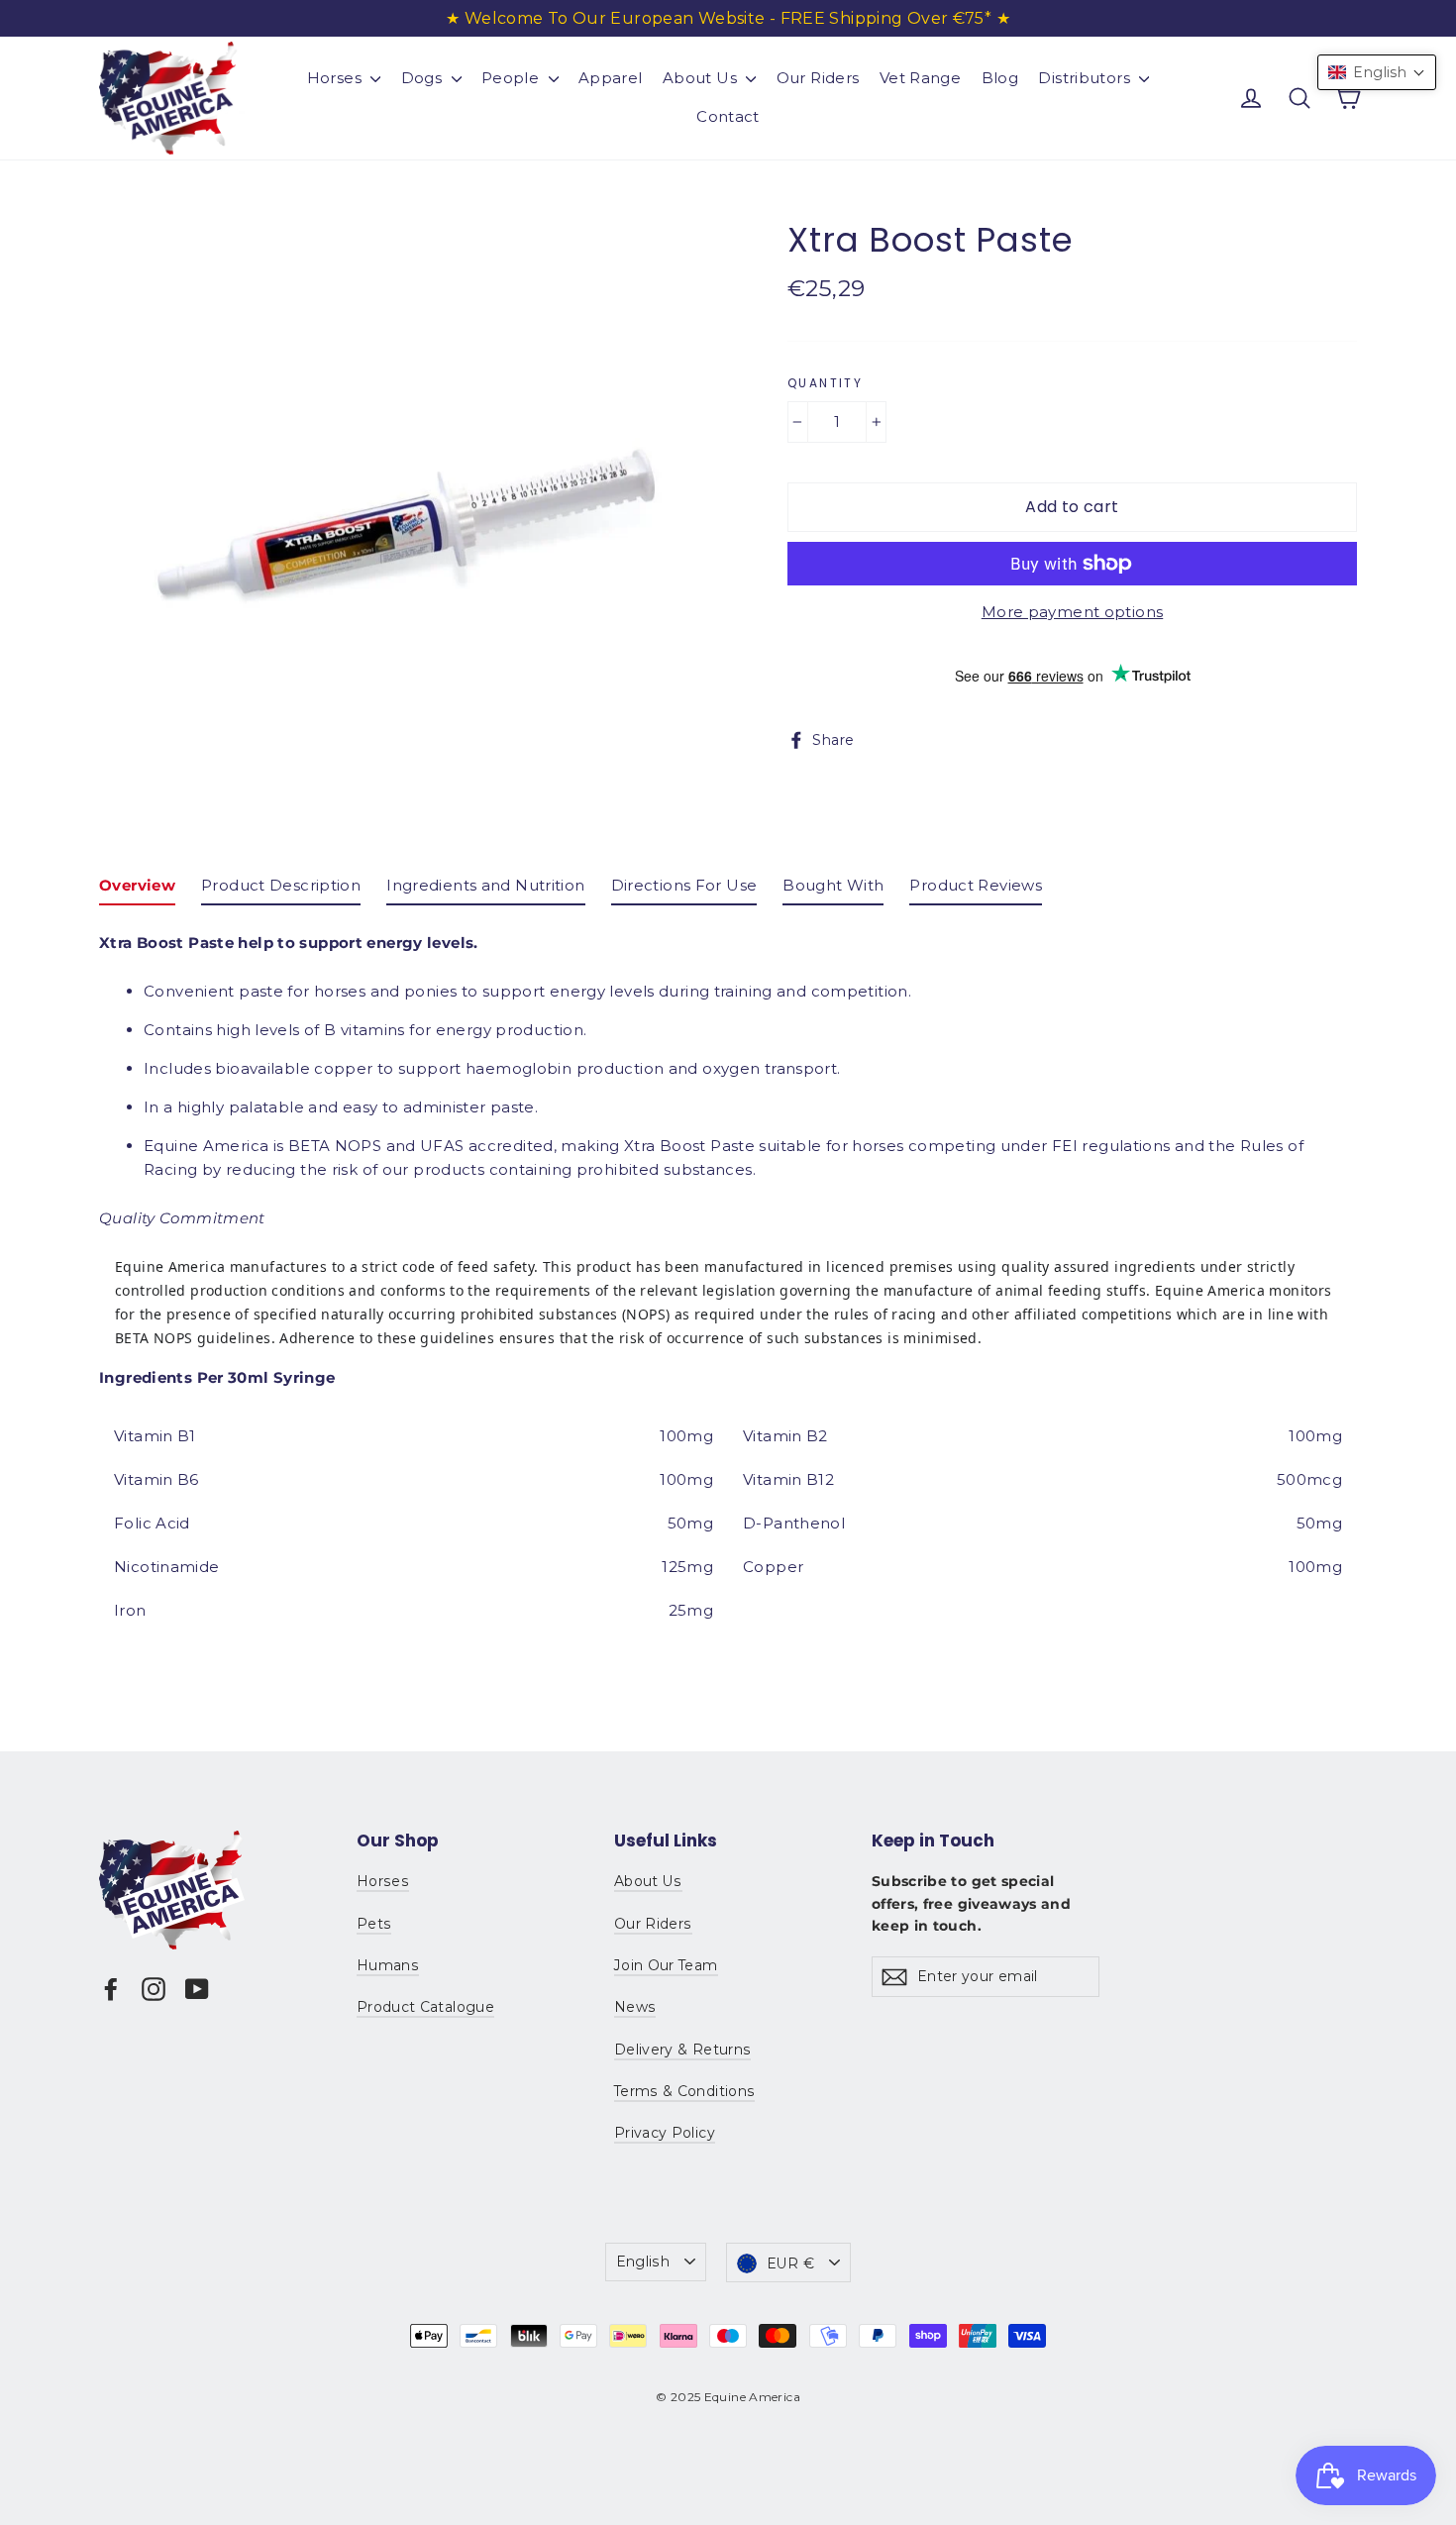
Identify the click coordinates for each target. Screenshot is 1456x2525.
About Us (702, 78)
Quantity (825, 383)
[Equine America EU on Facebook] (111, 1989)
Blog (1000, 78)
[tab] (137, 890)
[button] (1377, 72)
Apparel (611, 78)
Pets (374, 1924)
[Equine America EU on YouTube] (197, 1989)
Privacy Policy (665, 2133)
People (513, 78)
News (635, 2007)
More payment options (1073, 612)
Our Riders (818, 78)
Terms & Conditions (684, 2091)
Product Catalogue (425, 2007)
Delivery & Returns (682, 2050)
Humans (388, 1965)
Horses (337, 78)
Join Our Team (666, 1965)
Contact (728, 116)
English (643, 2262)
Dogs (424, 78)
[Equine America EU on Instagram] (154, 1989)
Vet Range (920, 78)
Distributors (1086, 78)
